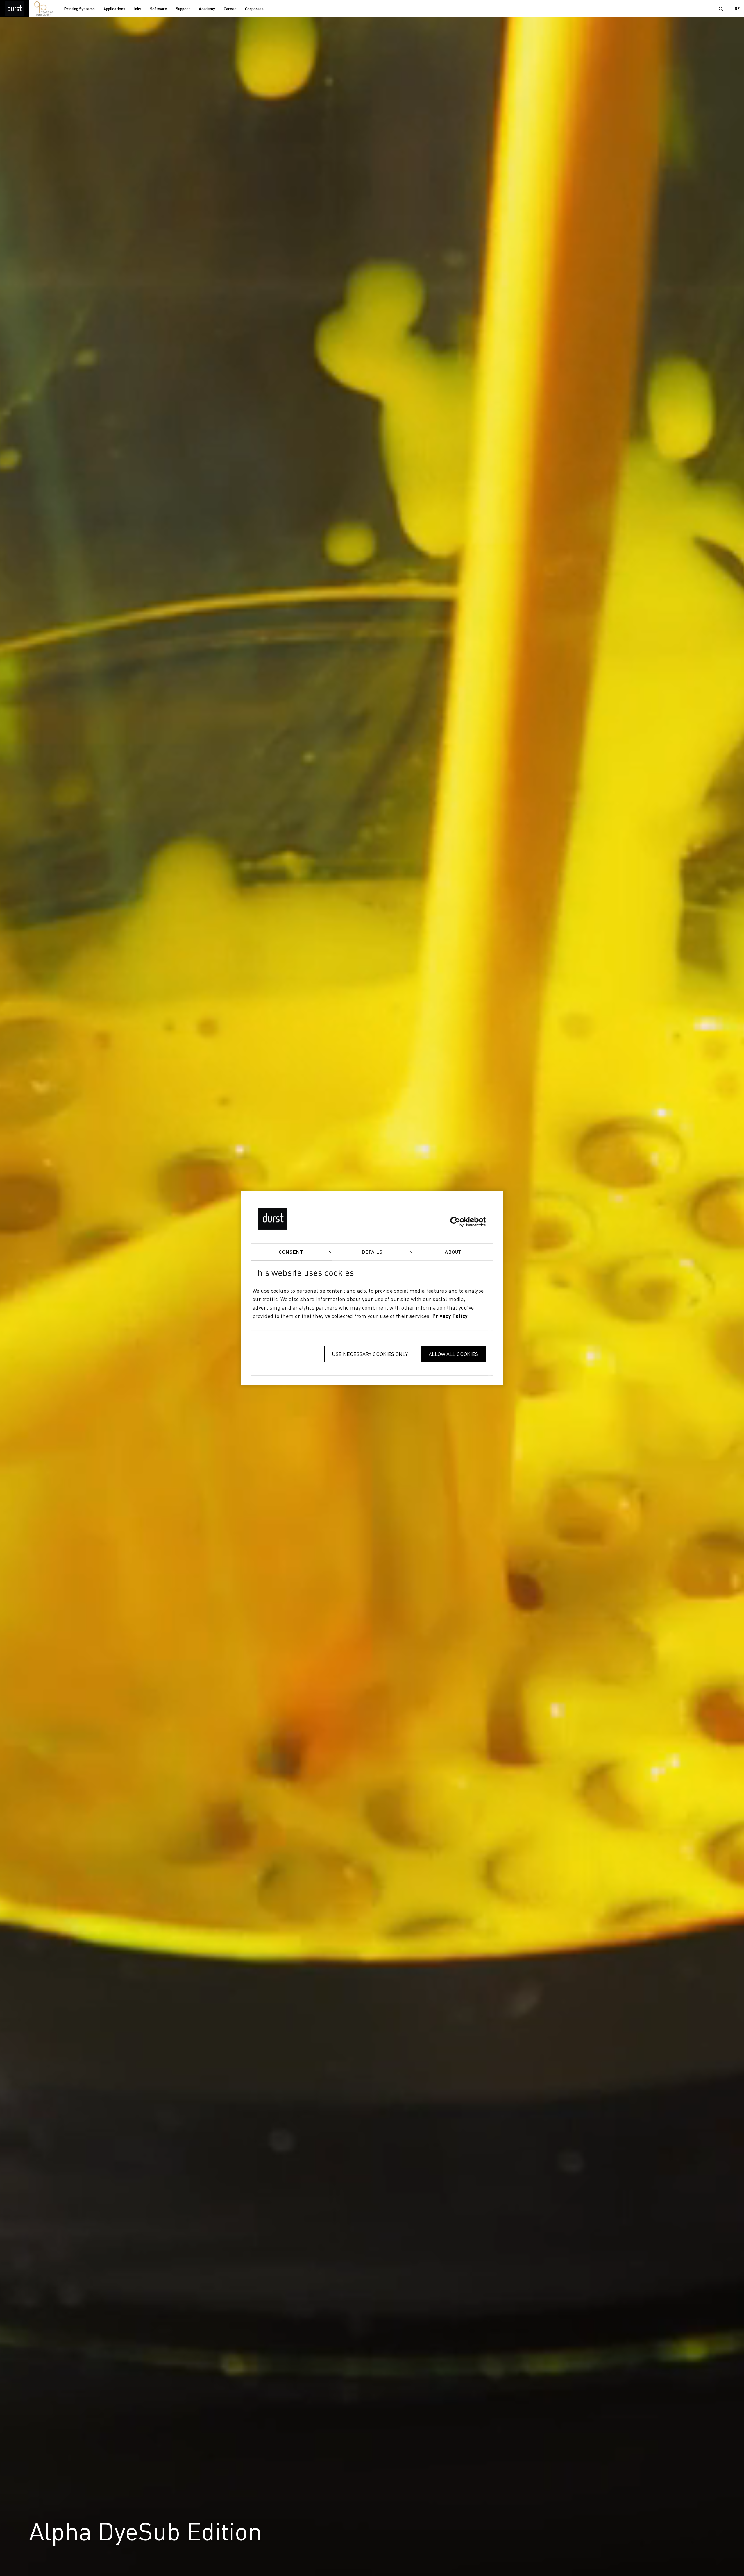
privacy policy (450, 1316)
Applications (114, 9)
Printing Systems (79, 9)
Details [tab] (372, 1252)
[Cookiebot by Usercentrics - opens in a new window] (460, 1222)
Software (159, 9)
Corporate (254, 9)
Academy (207, 9)
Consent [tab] (291, 1252)
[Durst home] (15, 9)
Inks (138, 9)
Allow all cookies (453, 1354)
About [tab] (453, 1252)
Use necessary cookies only (370, 1354)
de (737, 9)
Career (230, 9)
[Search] (721, 9)
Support (183, 9)
